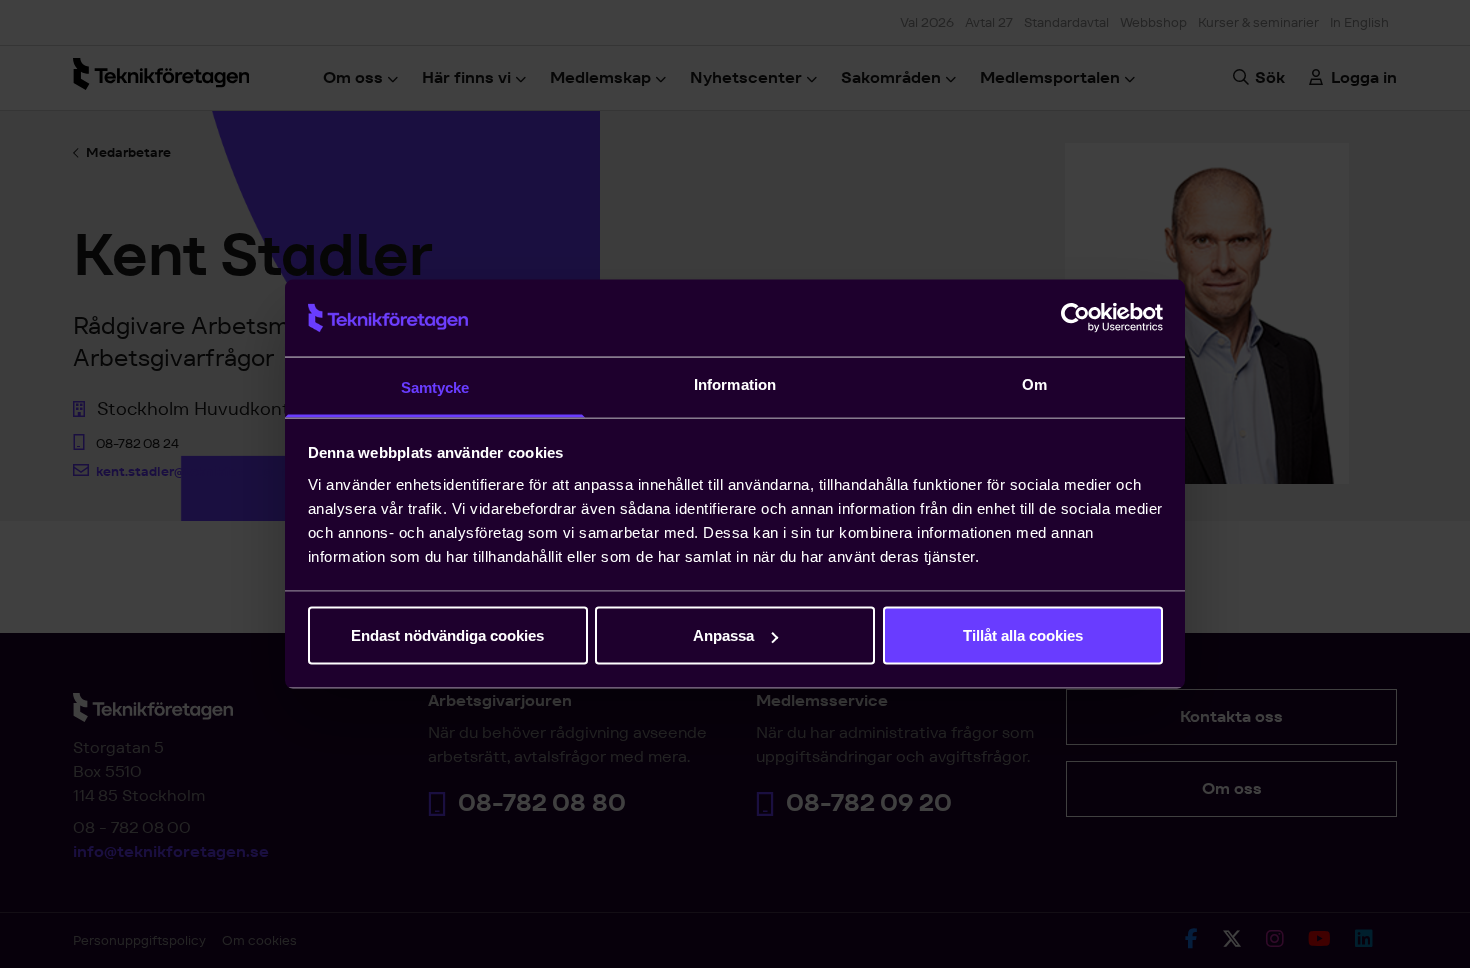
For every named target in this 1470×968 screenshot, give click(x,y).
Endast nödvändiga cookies (447, 635)
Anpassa (723, 635)
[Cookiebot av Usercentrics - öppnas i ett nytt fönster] (1075, 318)
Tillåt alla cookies (1023, 635)
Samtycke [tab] (435, 386)
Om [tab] (1034, 383)
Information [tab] (735, 383)
